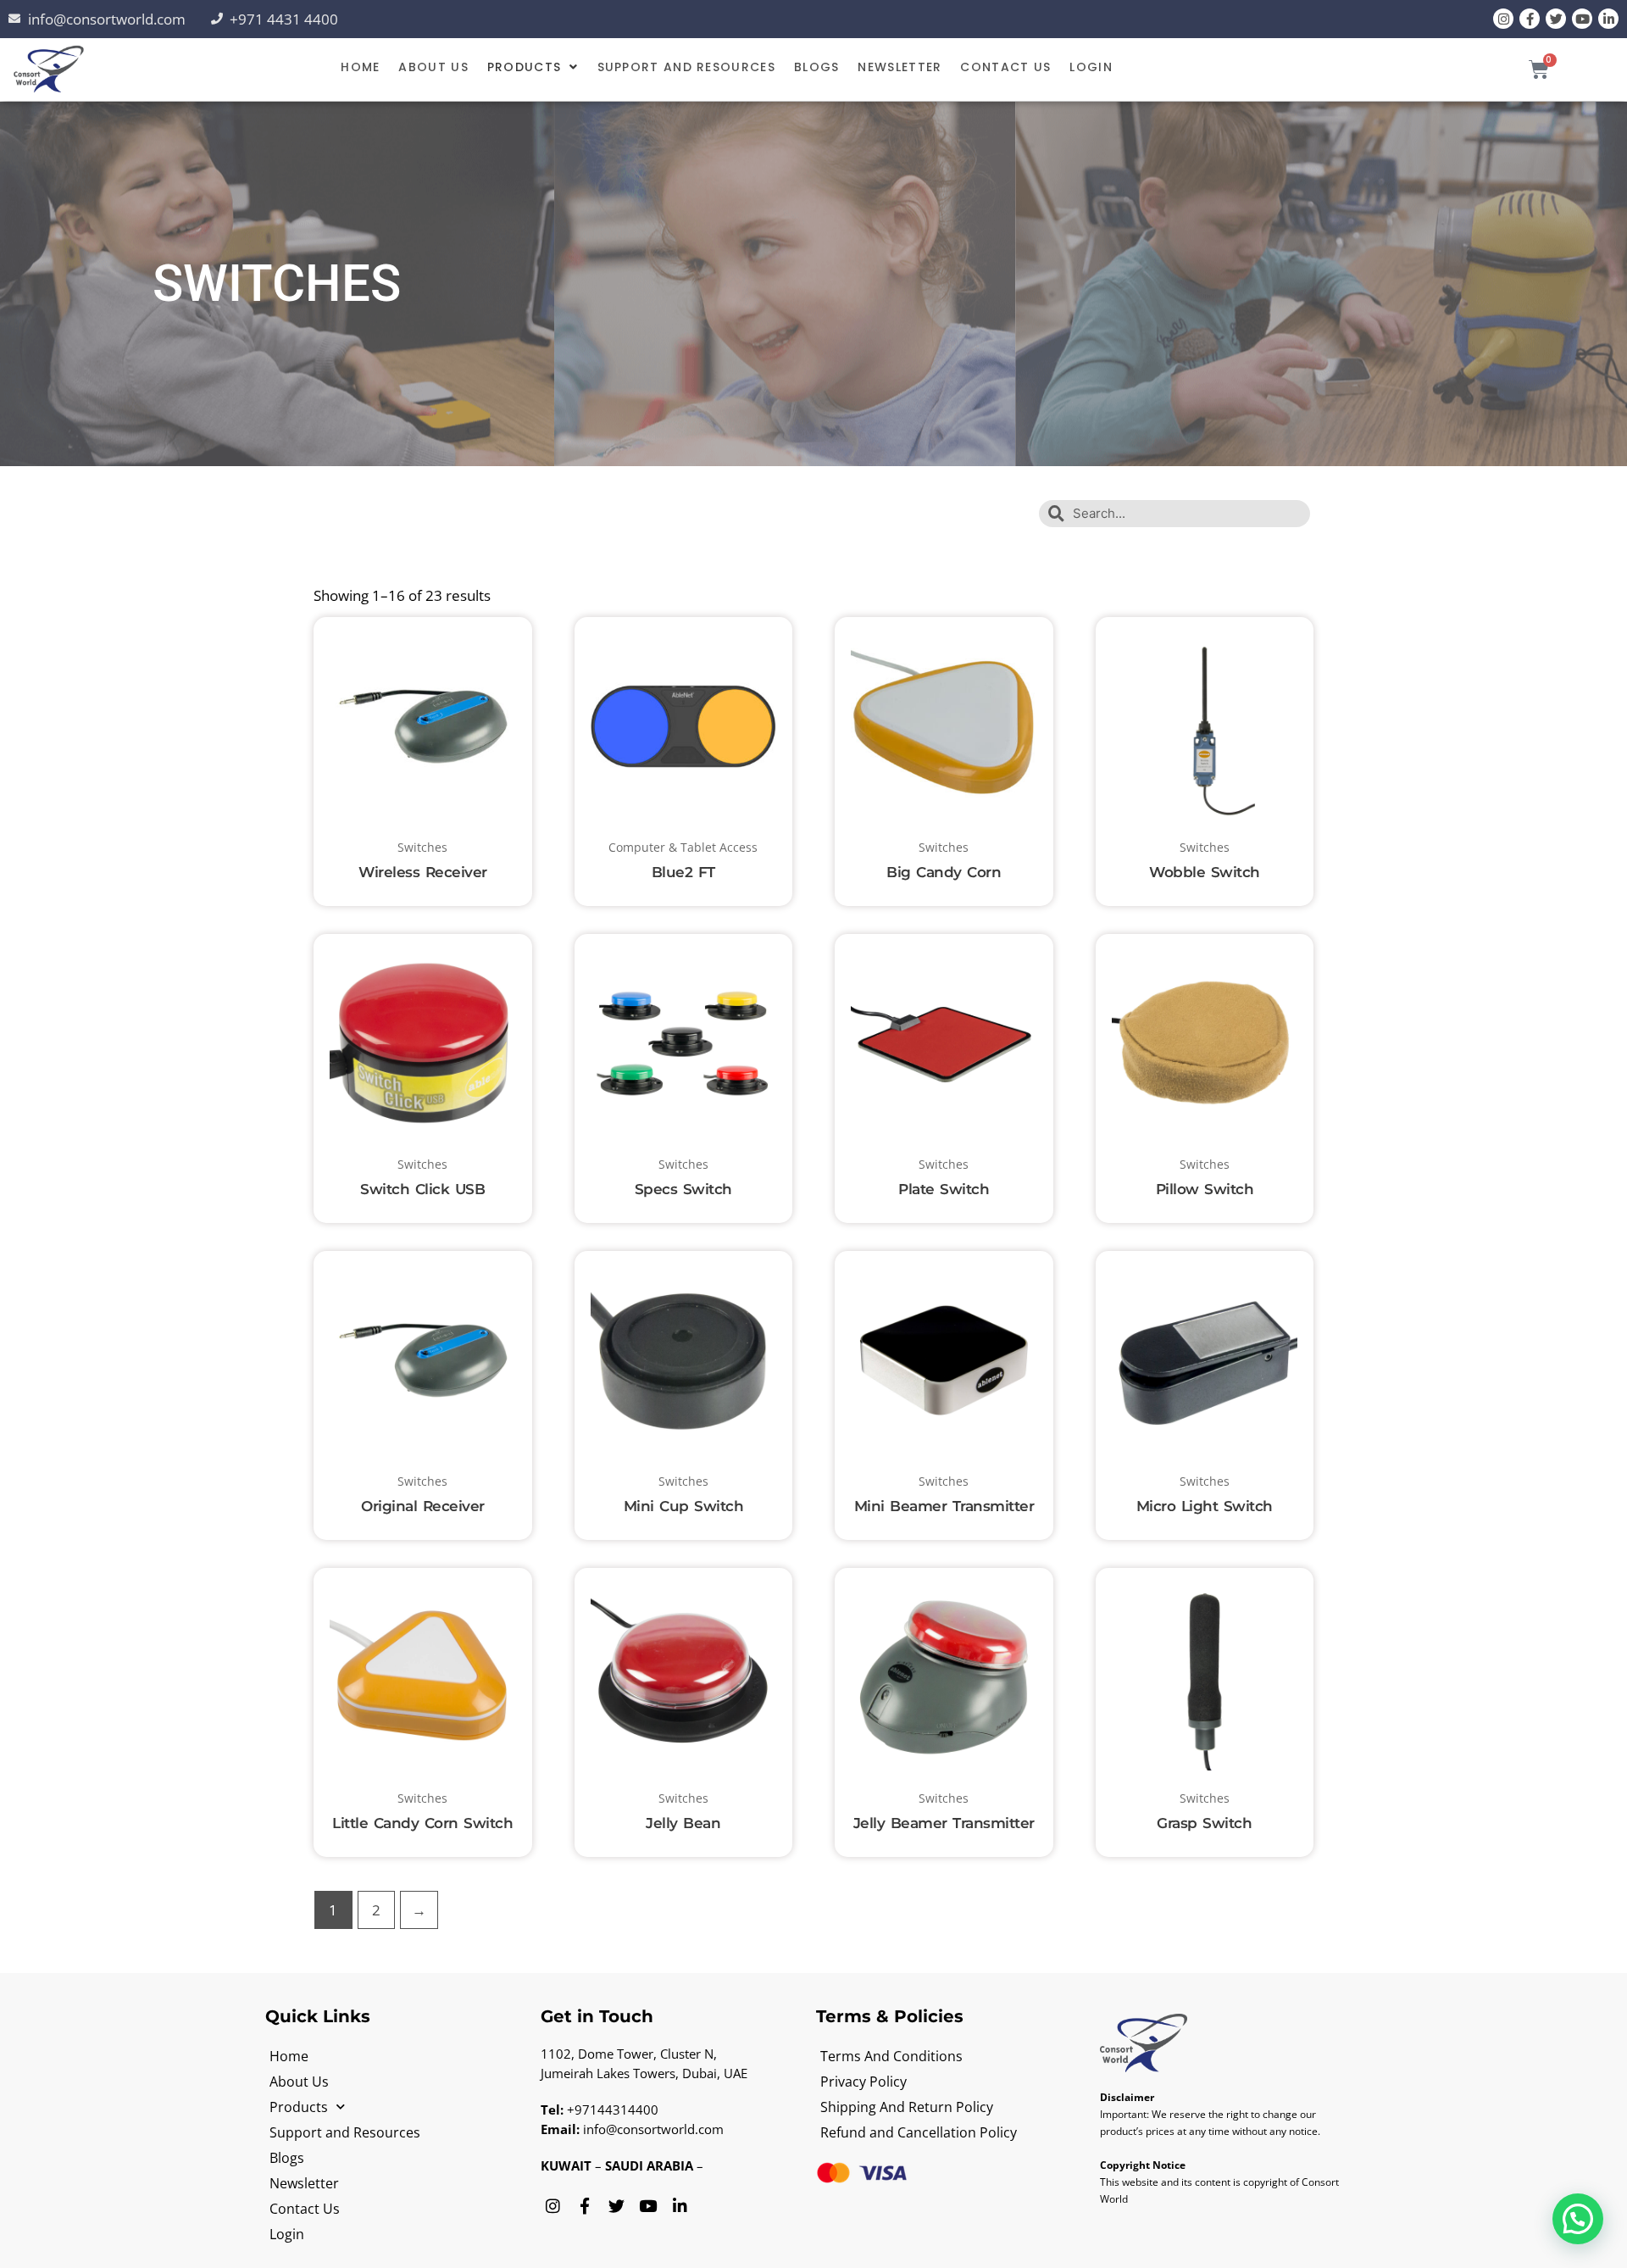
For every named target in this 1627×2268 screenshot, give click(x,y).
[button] (533, 67)
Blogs (817, 67)
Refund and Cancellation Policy (919, 2132)
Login (1091, 67)
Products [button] (524, 67)
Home (360, 67)
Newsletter (900, 67)
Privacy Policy (863, 2082)
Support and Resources (686, 67)
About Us (433, 67)
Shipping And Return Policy (907, 2107)
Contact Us (1005, 67)
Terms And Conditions (891, 2056)
